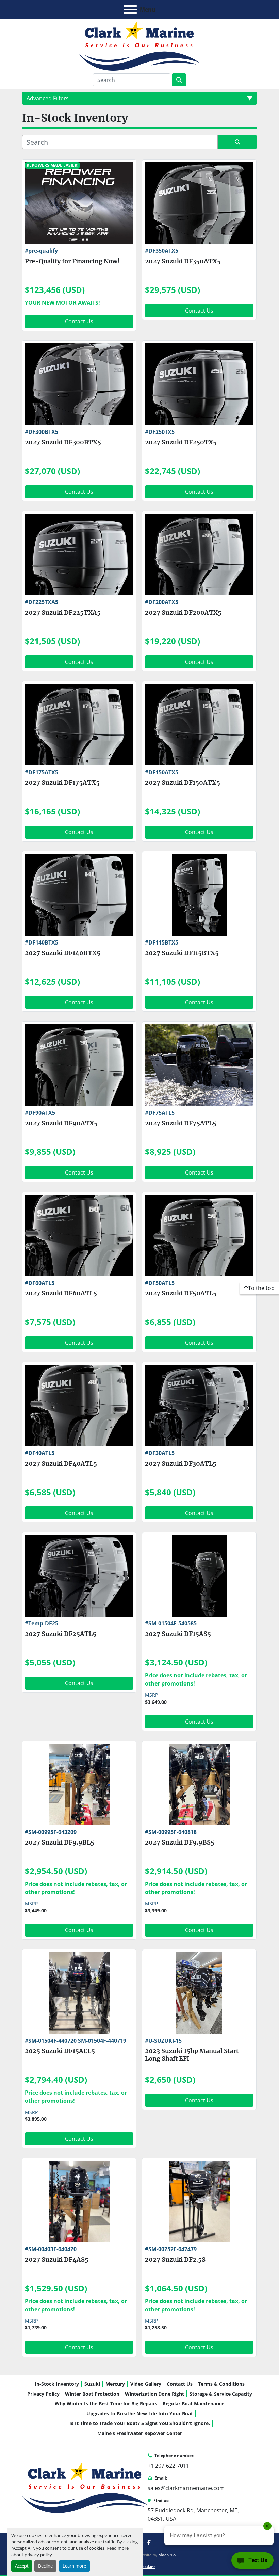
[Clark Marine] (85, 2487)
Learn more (74, 2566)
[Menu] (130, 10)
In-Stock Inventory (57, 2384)
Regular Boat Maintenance (193, 2404)
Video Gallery (146, 2384)
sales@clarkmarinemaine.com (186, 2488)
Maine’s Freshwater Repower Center (140, 2433)
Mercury (115, 2384)
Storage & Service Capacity (221, 2394)
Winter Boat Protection (92, 2394)
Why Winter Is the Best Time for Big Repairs (106, 2404)
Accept (22, 2566)
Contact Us (79, 321)
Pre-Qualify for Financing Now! (72, 261)
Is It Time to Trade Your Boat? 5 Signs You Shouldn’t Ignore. (140, 2423)
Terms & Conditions (221, 2384)
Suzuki (92, 2384)
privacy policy (38, 2555)
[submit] (179, 80)
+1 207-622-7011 (168, 2466)
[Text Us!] (252, 2562)
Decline (45, 2566)
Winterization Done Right (154, 2394)
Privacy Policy (43, 2394)
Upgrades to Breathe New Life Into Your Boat (140, 2413)
